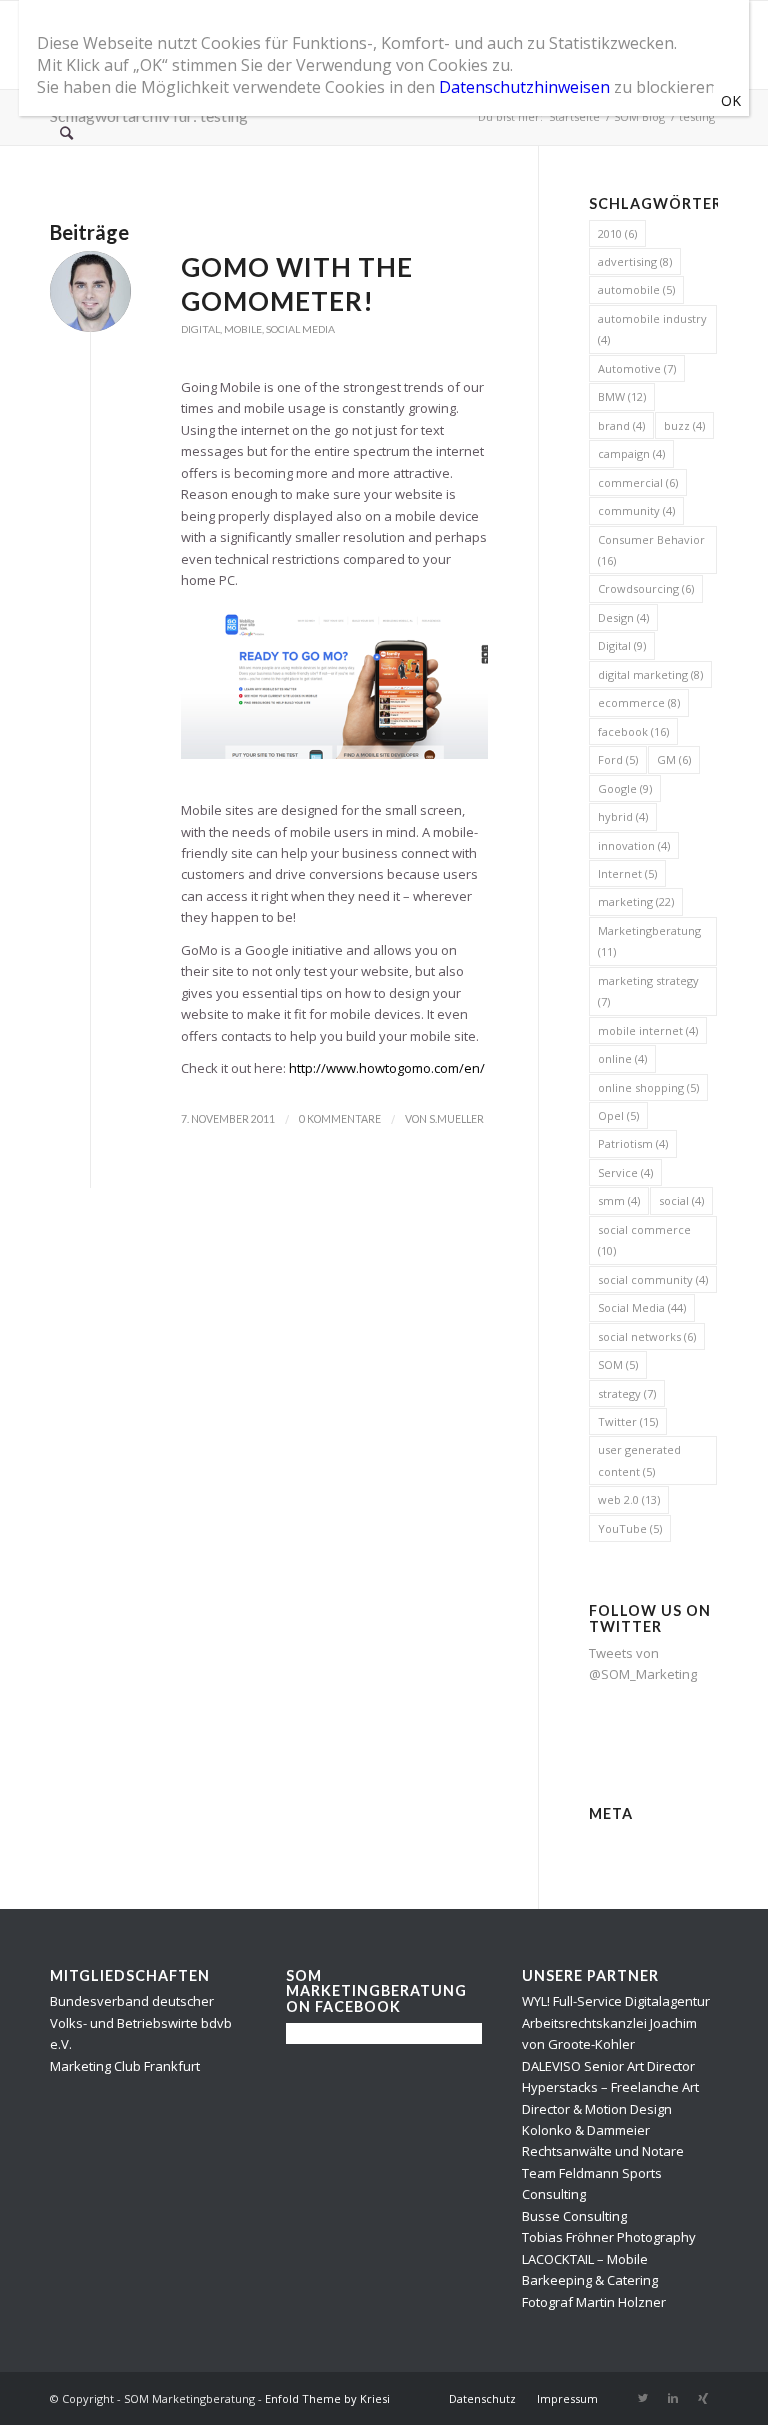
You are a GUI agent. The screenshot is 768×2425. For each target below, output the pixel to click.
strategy (627, 1393)
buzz (684, 425)
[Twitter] (643, 2398)
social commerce (644, 1240)
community (636, 510)
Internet (627, 873)
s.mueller (456, 1119)
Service (625, 1172)
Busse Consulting (574, 2216)
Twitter (628, 1421)
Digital (200, 329)
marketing (636, 901)
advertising (635, 261)
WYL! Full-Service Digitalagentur (616, 2001)
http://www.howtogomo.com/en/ (387, 1068)
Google (625, 788)
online (622, 1058)
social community (653, 1279)
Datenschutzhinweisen (524, 87)
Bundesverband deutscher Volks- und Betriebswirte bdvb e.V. (141, 2022)
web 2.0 (629, 1499)
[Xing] (703, 2398)
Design (623, 617)
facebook (633, 731)
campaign (631, 453)
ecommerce (639, 702)
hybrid (623, 816)
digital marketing (650, 674)
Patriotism (633, 1143)
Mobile (243, 329)
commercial (638, 482)
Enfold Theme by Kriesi (327, 2398)
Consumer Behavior (651, 550)
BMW (622, 396)
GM (674, 759)
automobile (636, 289)
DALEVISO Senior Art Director (608, 2066)
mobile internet (648, 1030)
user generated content (639, 1460)
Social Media (300, 329)
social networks (647, 1336)
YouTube (630, 1528)
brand (621, 425)
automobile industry (652, 329)
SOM (618, 1364)
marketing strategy (648, 991)
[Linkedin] (673, 2398)
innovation (634, 845)
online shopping (648, 1087)
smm (619, 1200)
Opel (618, 1115)
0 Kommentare (340, 1119)
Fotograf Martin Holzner (594, 2302)
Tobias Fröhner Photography (609, 2237)
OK (731, 100)
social (681, 1200)
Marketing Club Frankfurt (125, 2066)
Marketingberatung (649, 941)
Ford (618, 759)
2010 (617, 233)
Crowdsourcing (646, 588)
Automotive (637, 368)
